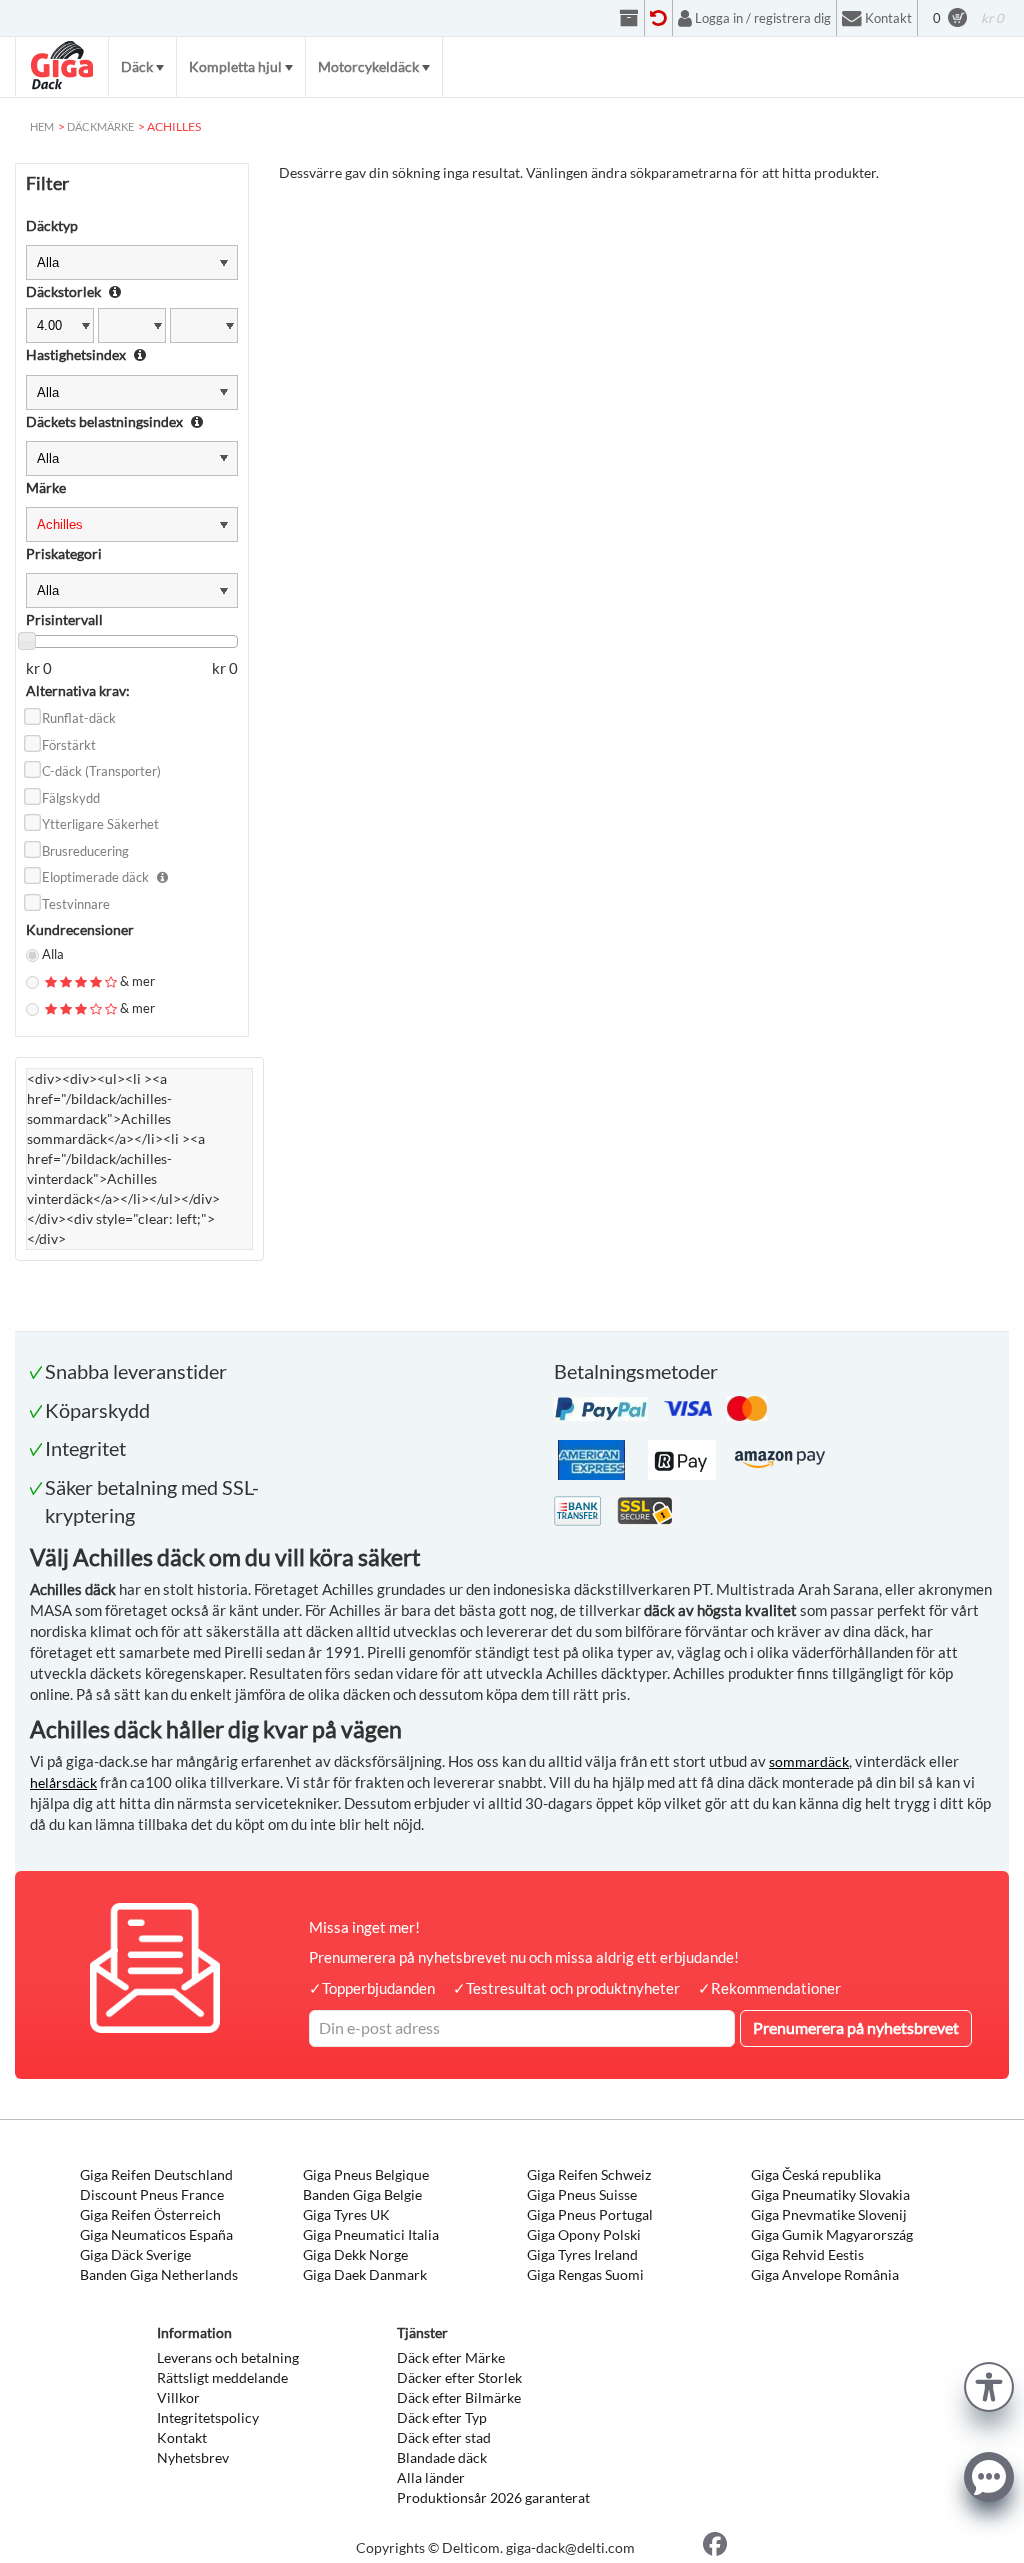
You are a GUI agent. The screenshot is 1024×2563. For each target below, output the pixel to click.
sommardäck (809, 1761)
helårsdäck (63, 1782)
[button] (989, 2384)
